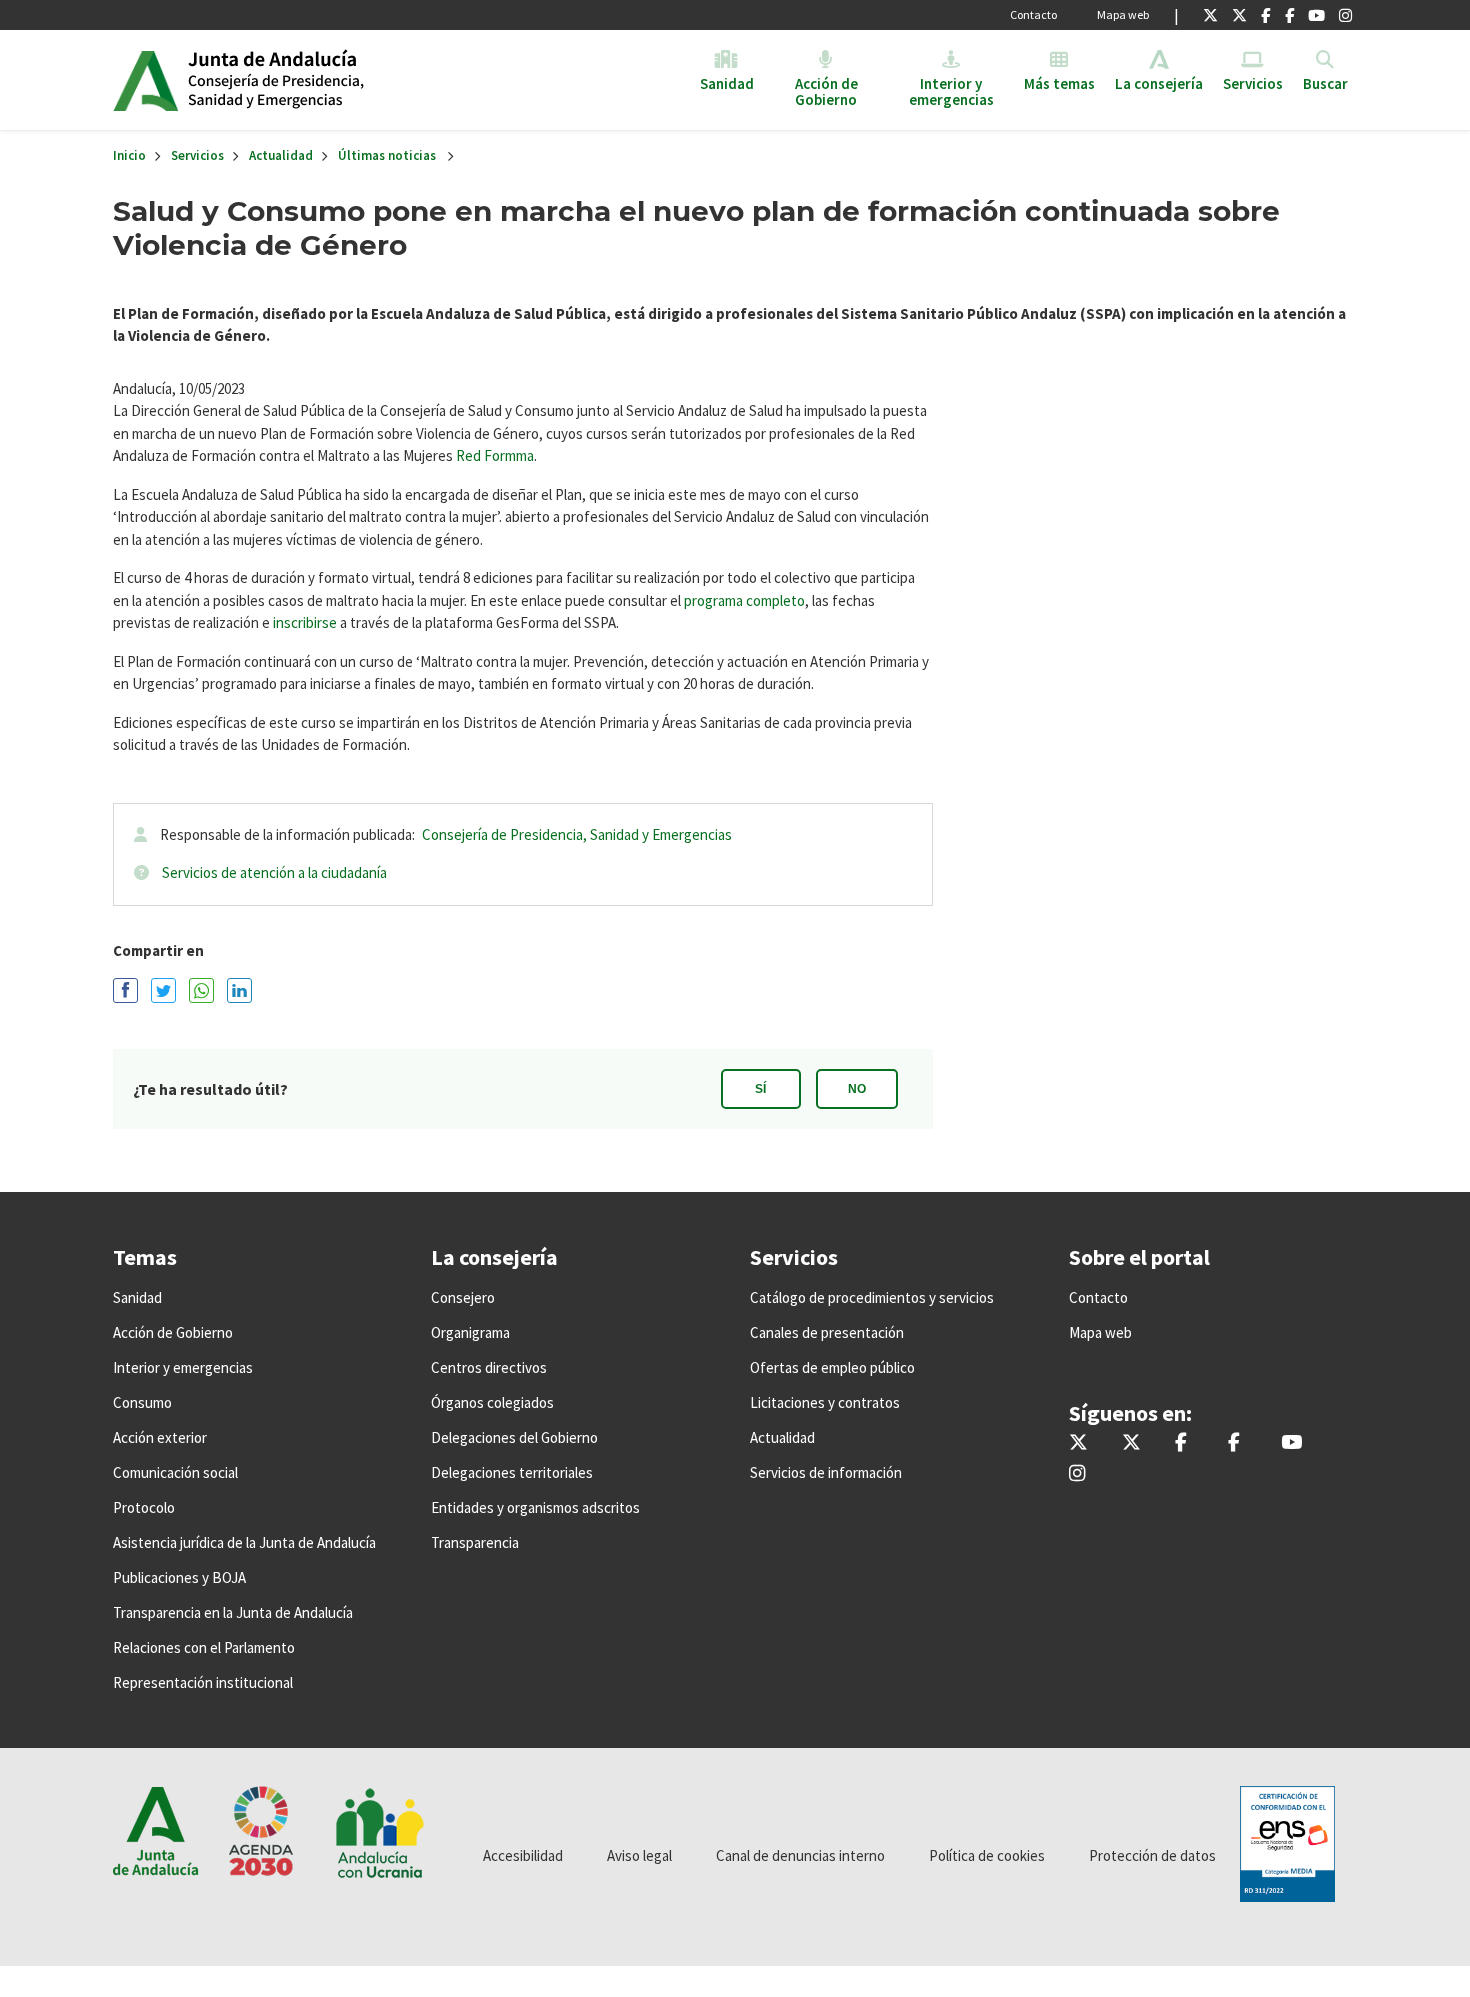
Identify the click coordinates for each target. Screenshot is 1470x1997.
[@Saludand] (1316, 15)
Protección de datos (1152, 1855)
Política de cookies (987, 1855)
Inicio (341, 80)
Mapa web (1123, 14)
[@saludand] (1239, 15)
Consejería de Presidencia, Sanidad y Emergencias (577, 834)
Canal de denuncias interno (800, 1855)
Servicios (197, 155)
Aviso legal (639, 1855)
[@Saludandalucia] (1289, 15)
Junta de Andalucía (145, 80)
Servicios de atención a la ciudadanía (274, 872)
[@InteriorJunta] (1210, 15)
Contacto (1033, 14)
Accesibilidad (523, 1855)
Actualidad (281, 155)
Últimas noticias (387, 155)
